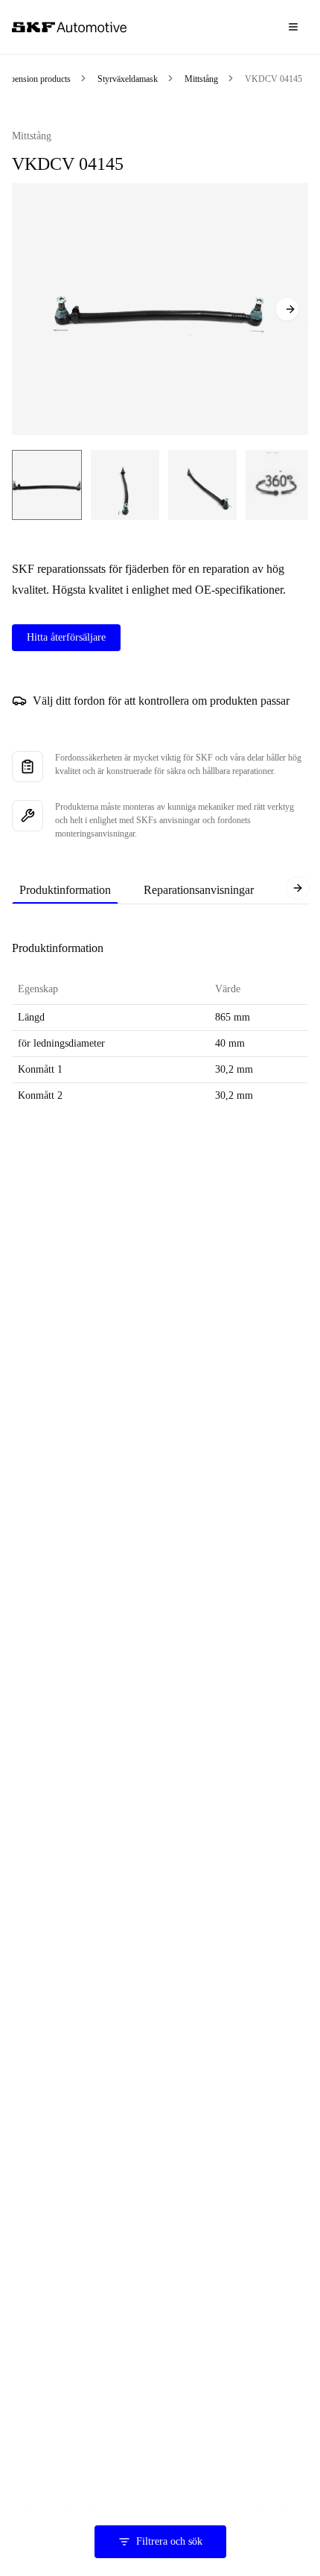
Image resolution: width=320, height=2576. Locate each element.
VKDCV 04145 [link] (273, 79)
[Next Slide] (287, 309)
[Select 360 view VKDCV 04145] (278, 485)
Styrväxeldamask (128, 79)
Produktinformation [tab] (65, 890)
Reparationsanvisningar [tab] (199, 890)
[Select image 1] (47, 485)
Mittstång (201, 79)
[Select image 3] (202, 485)
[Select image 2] (125, 485)
